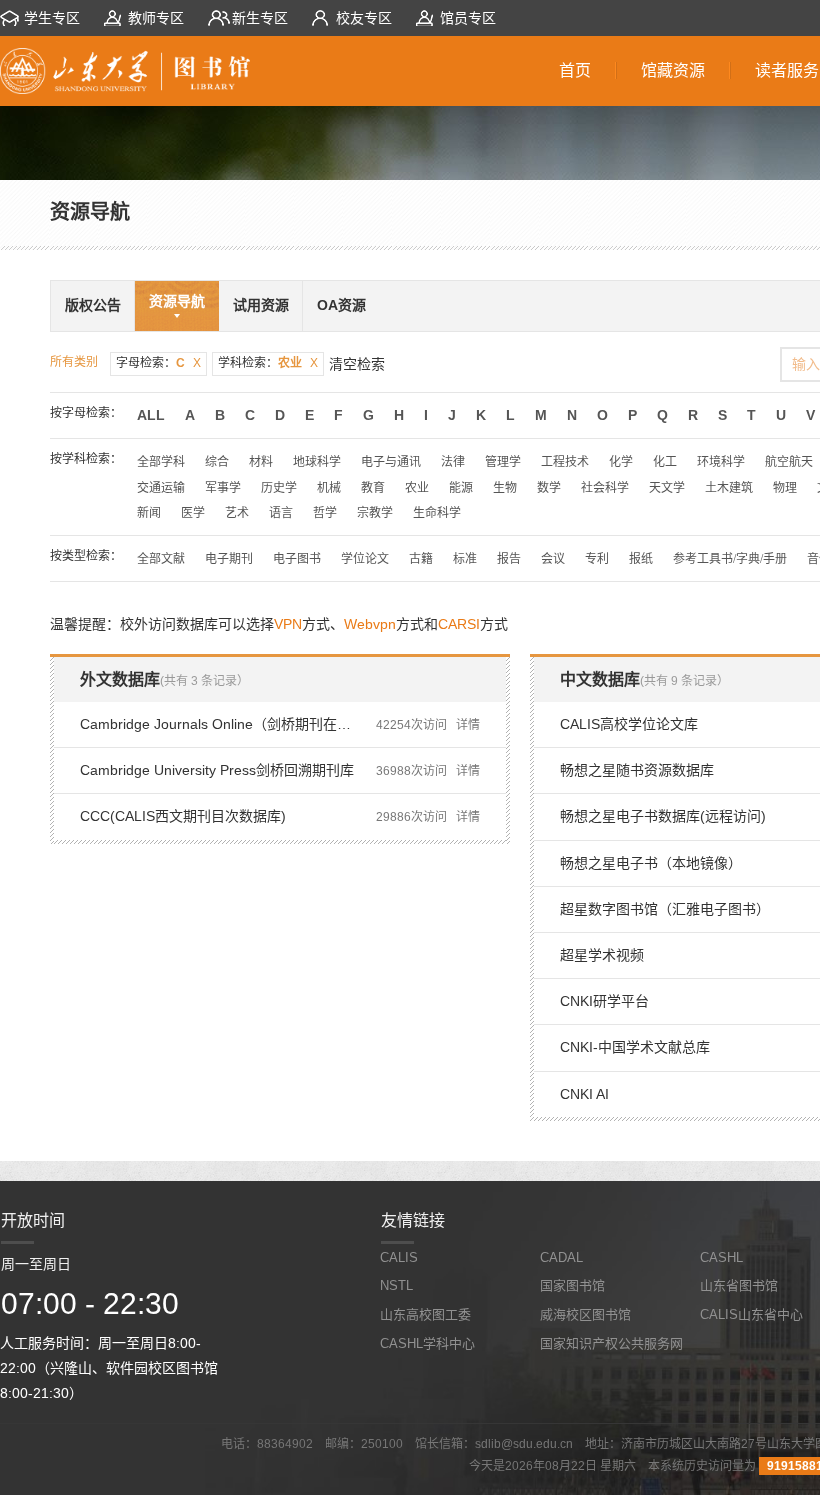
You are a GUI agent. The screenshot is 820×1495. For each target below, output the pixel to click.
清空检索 (357, 364)
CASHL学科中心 (427, 1343)
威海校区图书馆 (585, 1314)
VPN (288, 624)
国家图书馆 (572, 1285)
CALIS (399, 1257)
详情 (468, 725)
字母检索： (158, 363)
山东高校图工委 (425, 1314)
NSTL (396, 1285)
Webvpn (370, 624)
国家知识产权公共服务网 (611, 1343)
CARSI (459, 624)
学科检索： (268, 363)
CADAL (561, 1257)
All (151, 415)
